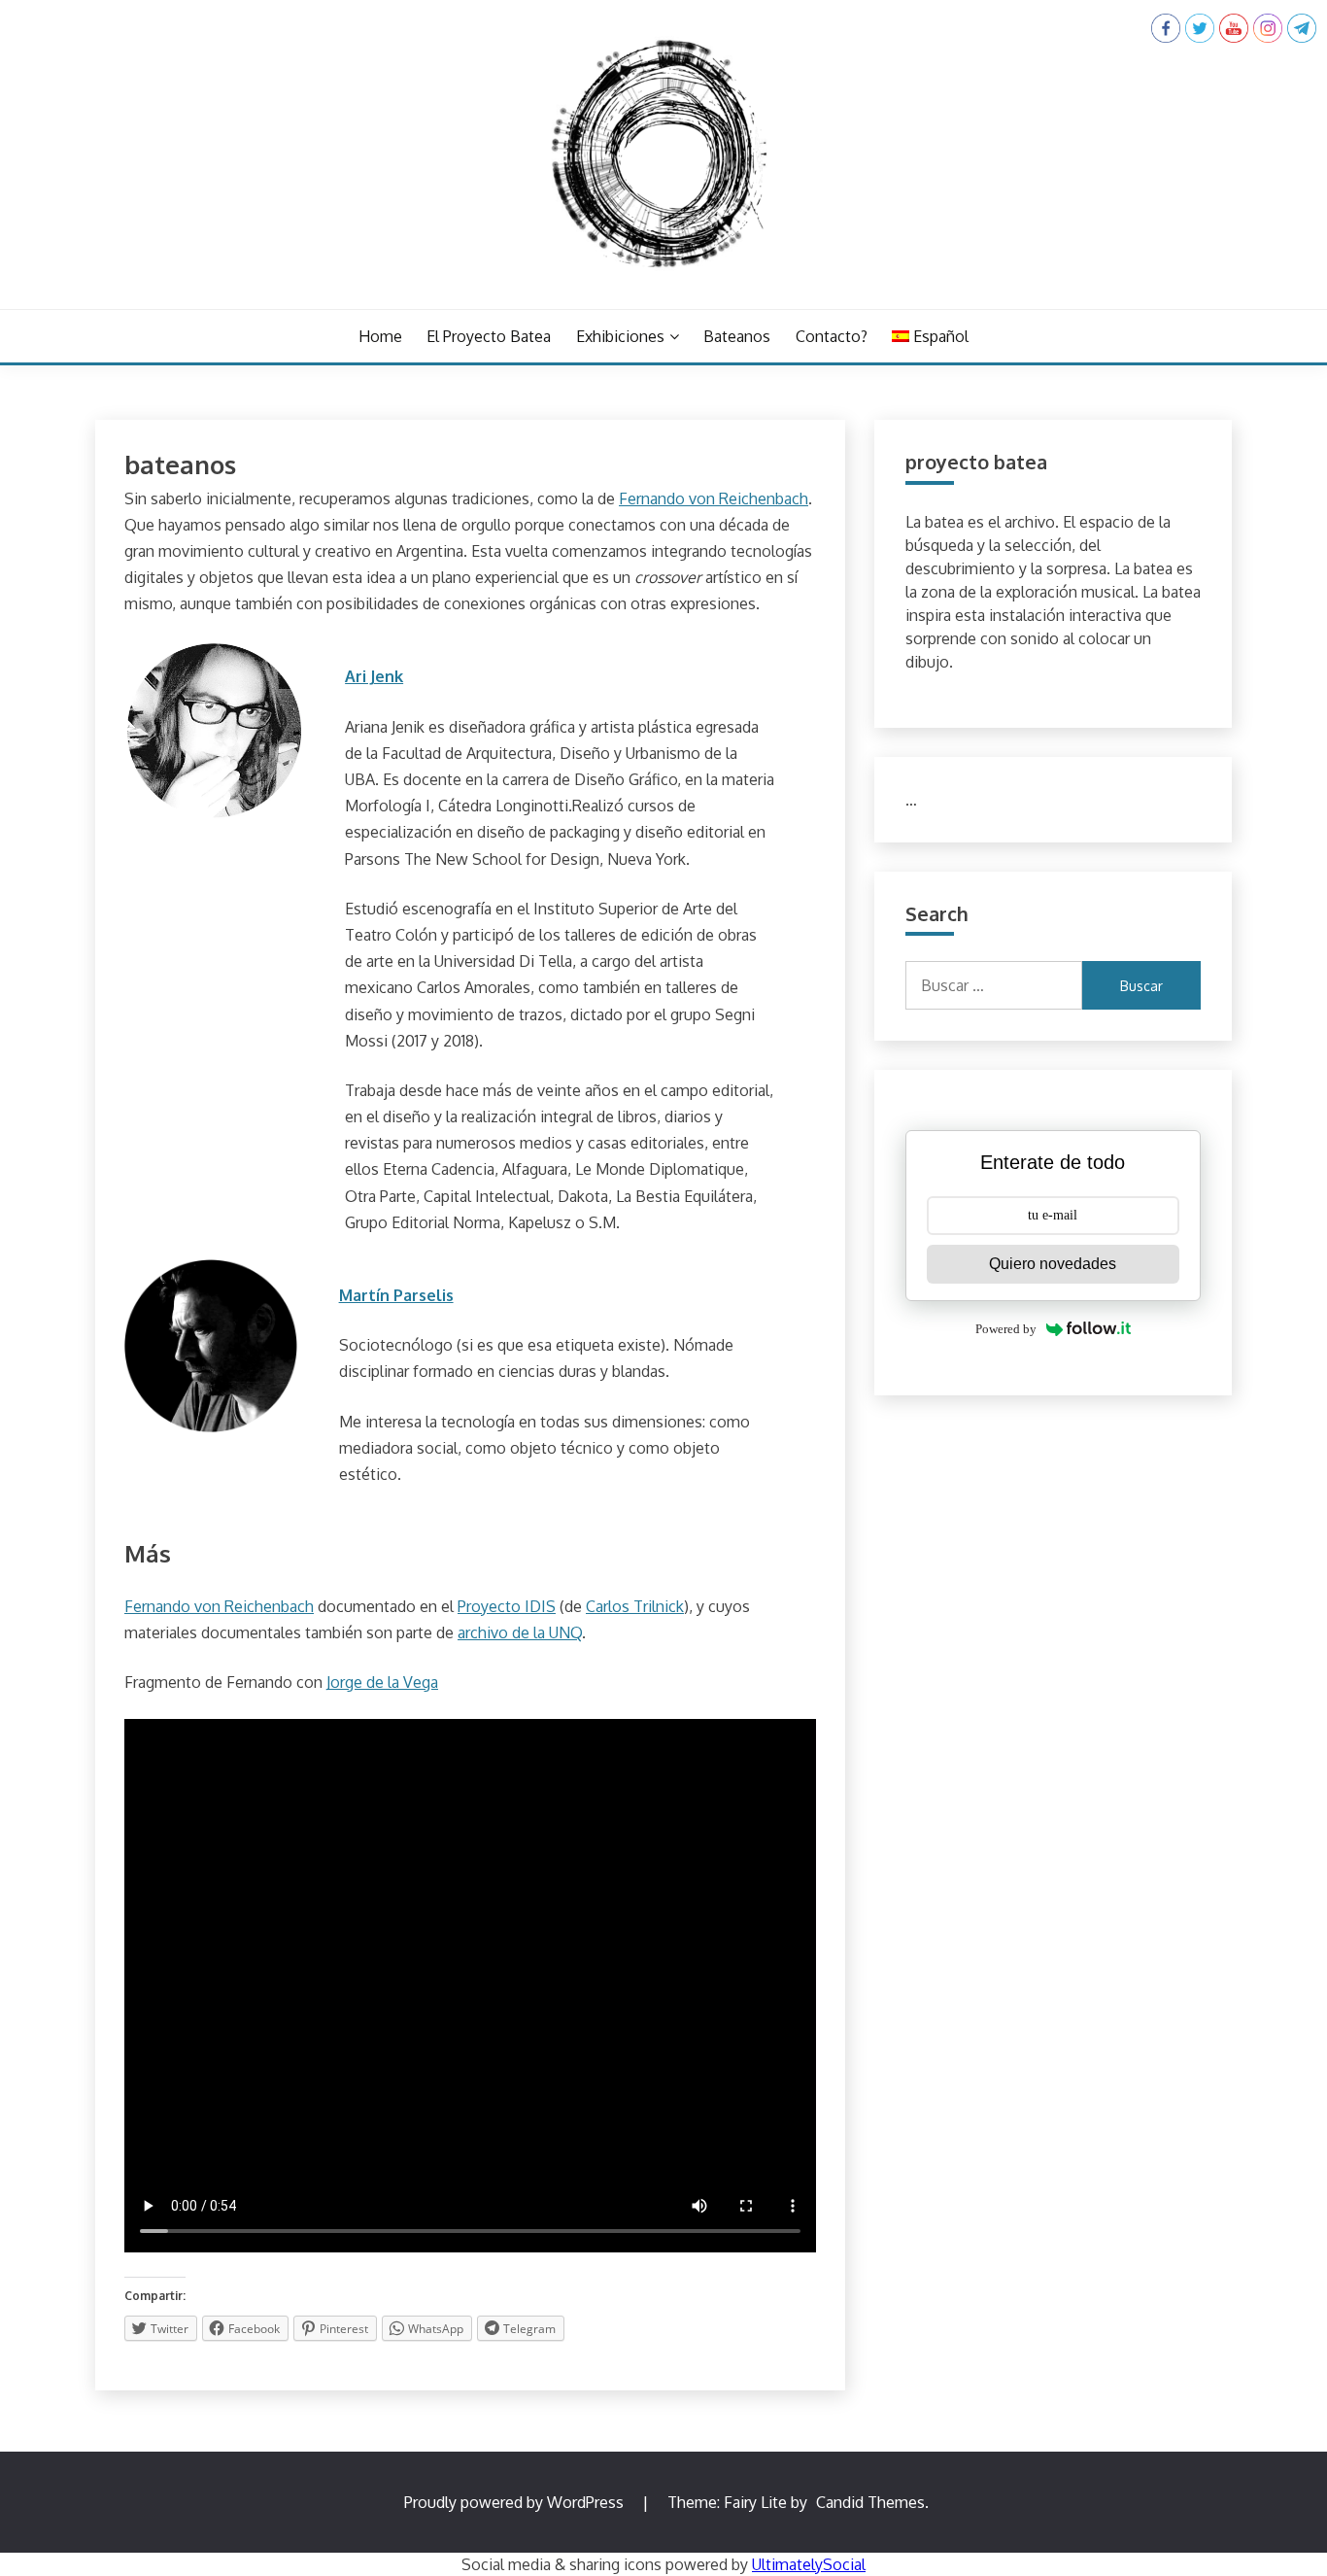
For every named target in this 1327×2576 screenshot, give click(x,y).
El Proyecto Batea (489, 336)
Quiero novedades (1053, 1264)
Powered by (1006, 1329)
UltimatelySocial (809, 2564)
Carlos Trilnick (635, 1606)
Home (380, 336)
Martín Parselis (396, 1295)
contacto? (832, 336)
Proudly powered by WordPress (516, 2502)
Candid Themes (870, 2502)
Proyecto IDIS (507, 1606)
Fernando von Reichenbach (714, 498)
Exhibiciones (620, 336)
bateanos (737, 336)
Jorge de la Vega (382, 1682)
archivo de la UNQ (520, 1632)
